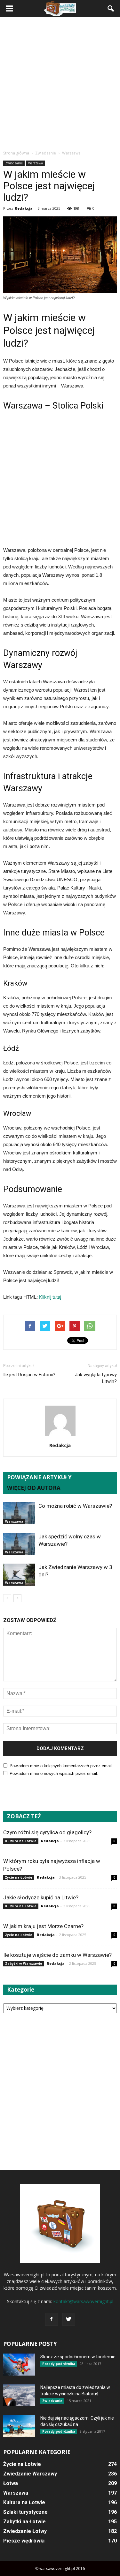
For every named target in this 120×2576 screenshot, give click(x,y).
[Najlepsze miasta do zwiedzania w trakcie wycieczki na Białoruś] (19, 2395)
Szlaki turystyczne (25, 2512)
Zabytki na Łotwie (24, 2522)
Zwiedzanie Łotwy (25, 2531)
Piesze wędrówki (24, 2541)
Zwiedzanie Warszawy (30, 2474)
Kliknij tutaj (50, 1297)
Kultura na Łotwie (21, 1841)
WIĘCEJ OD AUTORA (34, 1488)
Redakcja (24, 208)
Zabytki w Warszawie (24, 1964)
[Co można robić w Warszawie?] (19, 1513)
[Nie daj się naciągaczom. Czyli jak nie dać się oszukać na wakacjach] (19, 2426)
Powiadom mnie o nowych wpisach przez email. (54, 1773)
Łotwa (11, 2483)
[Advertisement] (60, 83)
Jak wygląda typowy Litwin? (96, 1378)
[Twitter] (69, 2319)
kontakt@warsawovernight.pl (83, 2301)
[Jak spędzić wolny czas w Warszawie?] (19, 1544)
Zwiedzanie (14, 163)
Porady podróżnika (59, 2364)
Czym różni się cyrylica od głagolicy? (47, 1832)
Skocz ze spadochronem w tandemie (78, 2357)
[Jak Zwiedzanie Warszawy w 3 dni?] (19, 1575)
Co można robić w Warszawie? (75, 1506)
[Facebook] (52, 2319)
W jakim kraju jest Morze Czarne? (43, 1926)
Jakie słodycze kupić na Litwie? (41, 1897)
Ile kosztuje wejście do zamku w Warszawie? (57, 1955)
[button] (111, 9)
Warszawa (36, 163)
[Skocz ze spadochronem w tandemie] (19, 2365)
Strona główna (16, 153)
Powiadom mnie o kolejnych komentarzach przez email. (61, 1766)
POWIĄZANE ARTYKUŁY (39, 1477)
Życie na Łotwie (19, 1877)
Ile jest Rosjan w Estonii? (29, 1375)
